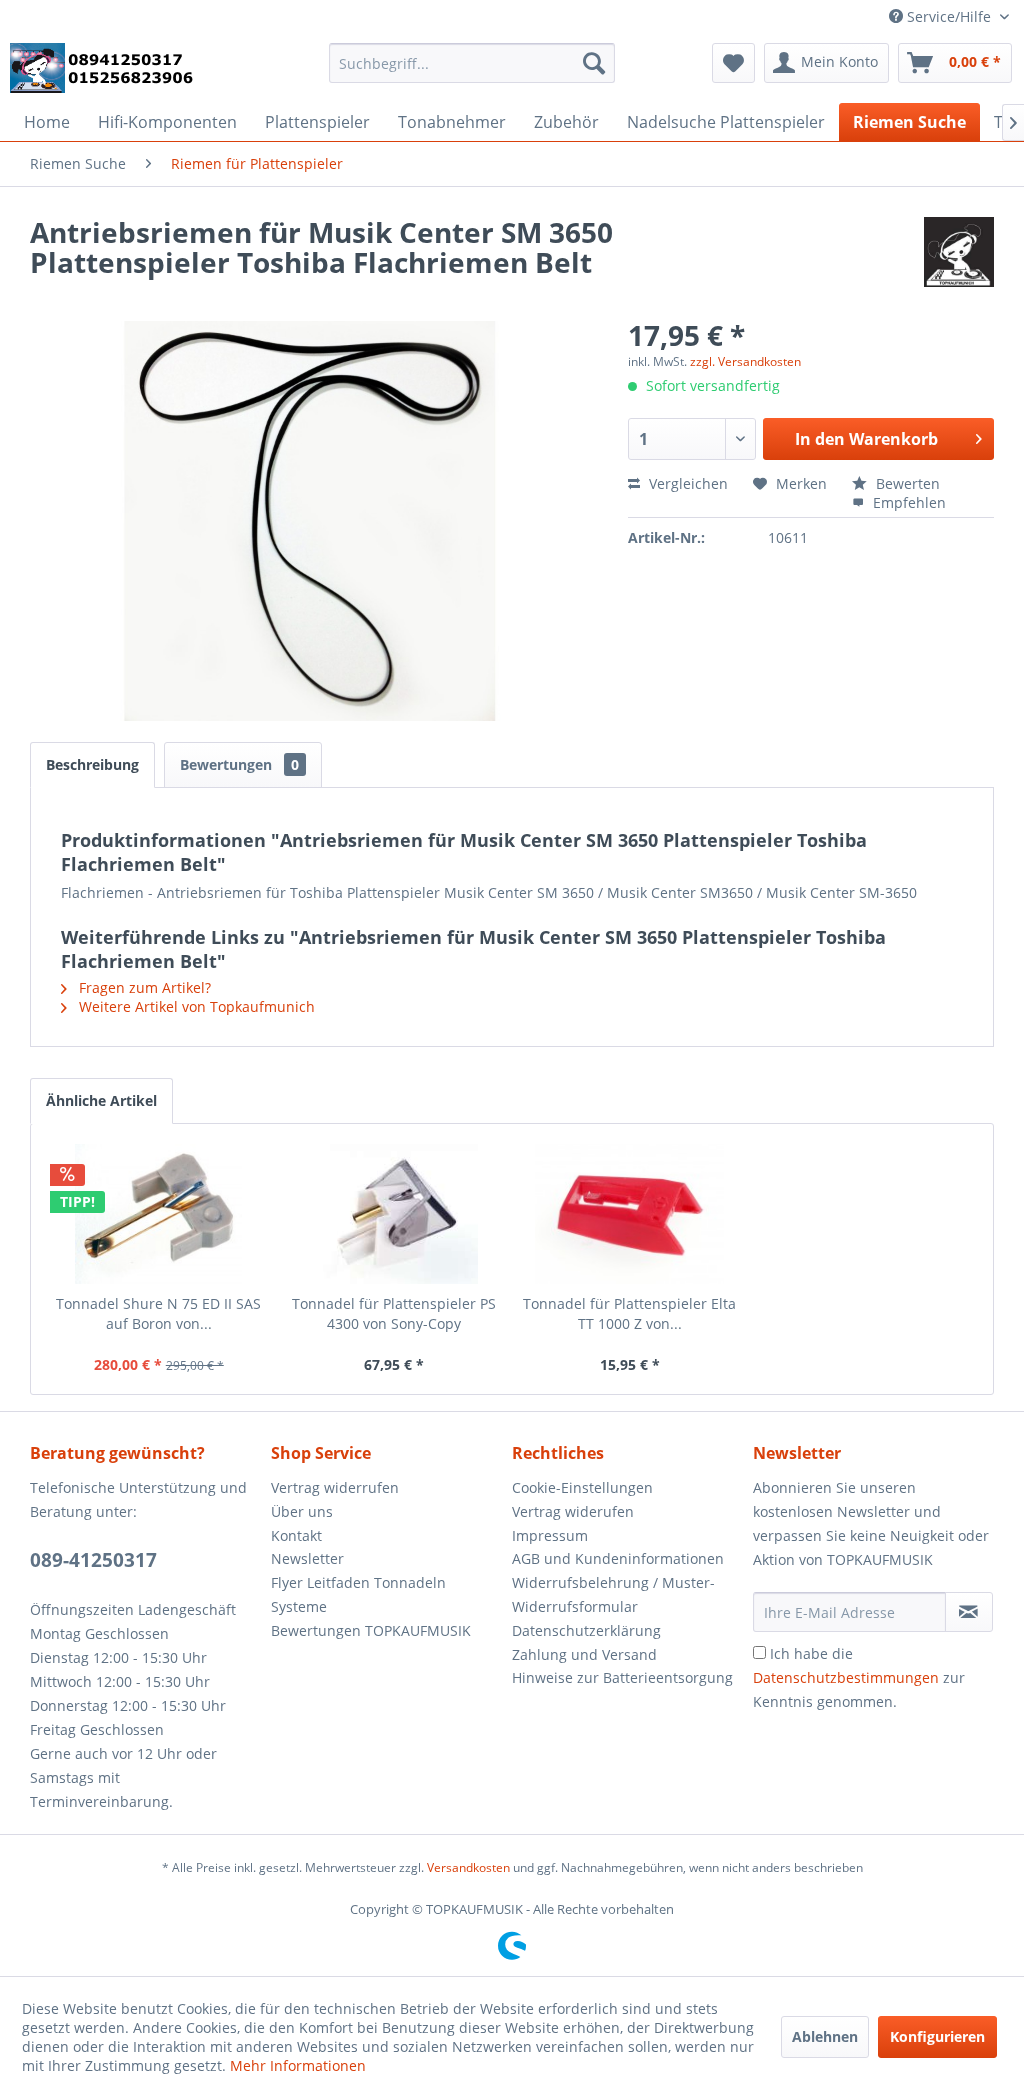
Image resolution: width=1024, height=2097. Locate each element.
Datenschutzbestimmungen (846, 1677)
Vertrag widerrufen (335, 1487)
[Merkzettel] (733, 63)
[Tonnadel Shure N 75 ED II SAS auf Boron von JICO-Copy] (159, 1214)
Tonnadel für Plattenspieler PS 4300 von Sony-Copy (394, 1313)
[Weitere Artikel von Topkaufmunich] (959, 252)
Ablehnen (825, 2036)
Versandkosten (468, 1867)
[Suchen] (594, 63)
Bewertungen (239, 764)
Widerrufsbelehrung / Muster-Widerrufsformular (613, 1594)
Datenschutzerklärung (586, 1630)
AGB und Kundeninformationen (618, 1558)
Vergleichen (686, 483)
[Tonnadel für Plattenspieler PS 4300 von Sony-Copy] (395, 1214)
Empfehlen (907, 502)
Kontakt (296, 1535)
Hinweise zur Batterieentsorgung (622, 1677)
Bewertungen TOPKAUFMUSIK (371, 1630)
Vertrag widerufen (573, 1511)
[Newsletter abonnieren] (969, 1612)
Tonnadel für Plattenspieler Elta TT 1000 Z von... (629, 1313)
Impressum (550, 1535)
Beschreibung (92, 764)
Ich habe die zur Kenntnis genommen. (859, 1677)
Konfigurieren (937, 2036)
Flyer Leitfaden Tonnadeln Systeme (358, 1594)
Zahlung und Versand (584, 1654)
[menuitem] (472, 63)
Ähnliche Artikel (101, 1100)
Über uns (302, 1511)
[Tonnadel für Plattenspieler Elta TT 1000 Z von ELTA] (630, 1214)
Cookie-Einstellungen (582, 1487)
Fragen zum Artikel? (143, 987)
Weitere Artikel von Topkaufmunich (195, 1006)
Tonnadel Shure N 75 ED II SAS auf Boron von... (158, 1313)
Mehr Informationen (298, 2065)
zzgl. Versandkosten (745, 361)
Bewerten (906, 483)
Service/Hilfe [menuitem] (949, 16)
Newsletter (307, 1558)
